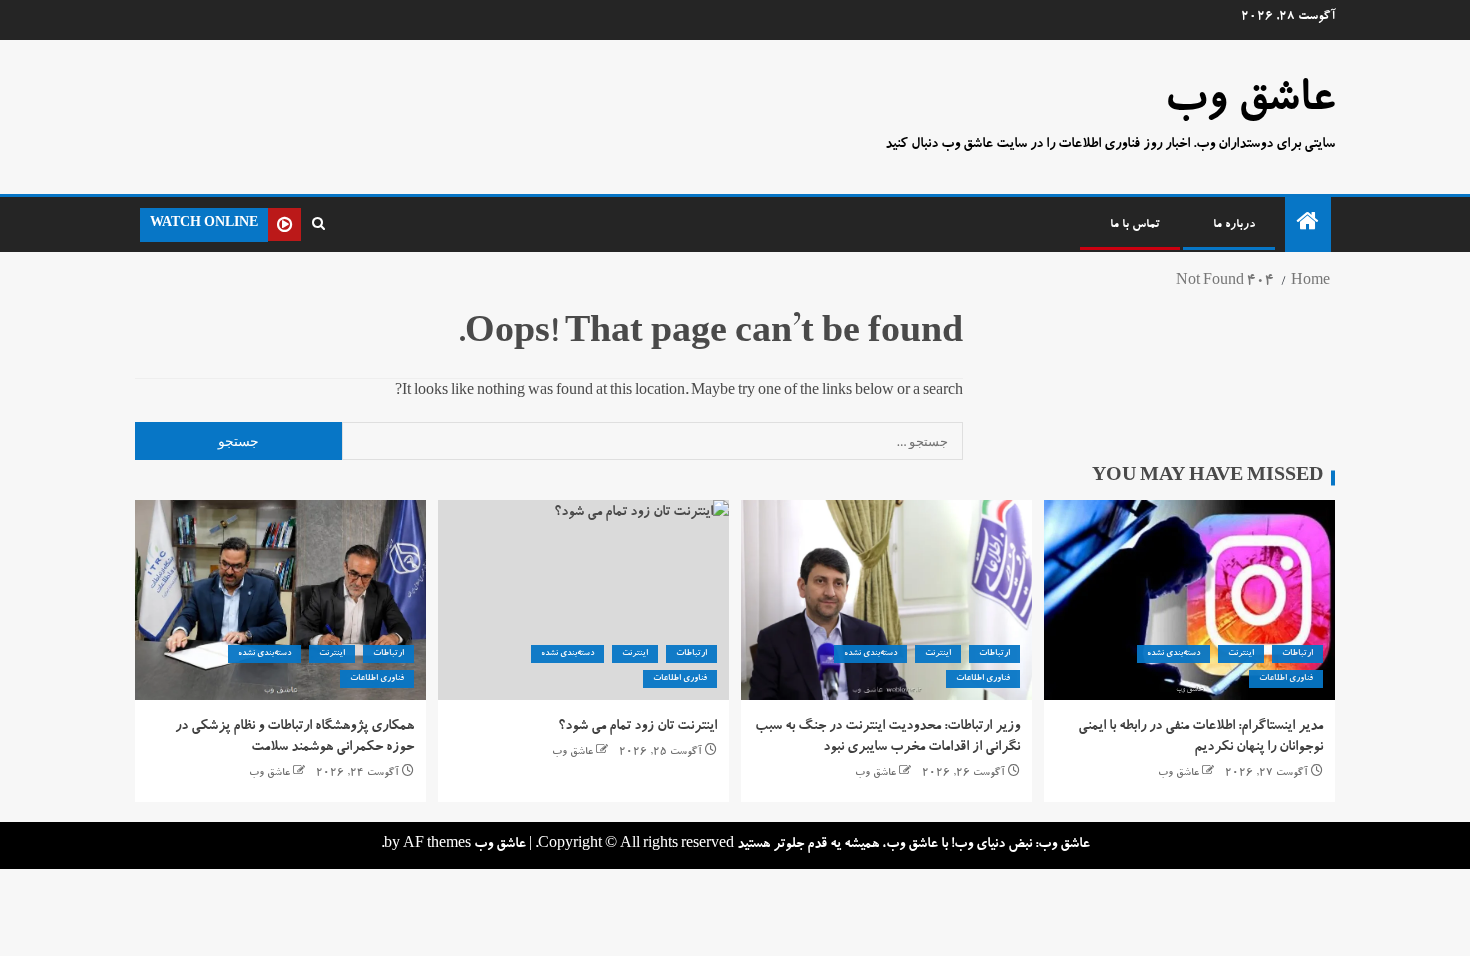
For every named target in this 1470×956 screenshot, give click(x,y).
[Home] (1308, 228)
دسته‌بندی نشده (1173, 654)
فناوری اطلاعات (1286, 679)
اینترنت (1241, 654)
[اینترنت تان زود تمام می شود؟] (583, 600)
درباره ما (1234, 225)
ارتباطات (1297, 654)
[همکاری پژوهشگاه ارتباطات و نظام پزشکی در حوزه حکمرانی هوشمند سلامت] (280, 600)
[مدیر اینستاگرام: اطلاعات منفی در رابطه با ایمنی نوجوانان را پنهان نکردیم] (1189, 600)
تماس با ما (1135, 225)
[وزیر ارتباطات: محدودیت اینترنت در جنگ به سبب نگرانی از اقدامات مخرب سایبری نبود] (886, 600)
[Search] (318, 225)
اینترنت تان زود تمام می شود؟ (637, 727)
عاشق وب (1249, 103)
